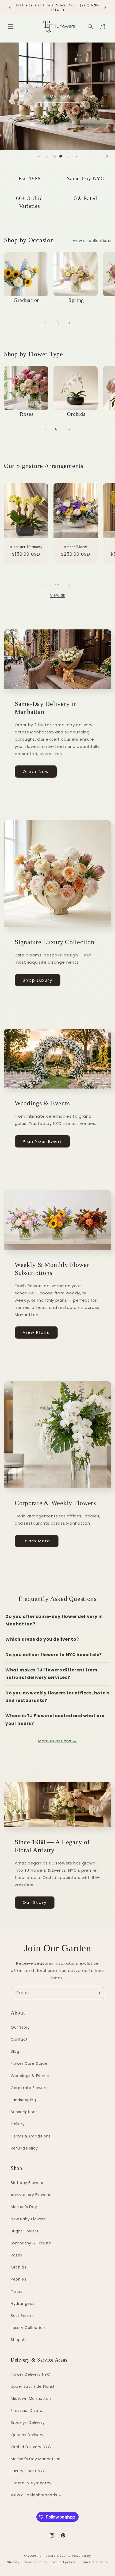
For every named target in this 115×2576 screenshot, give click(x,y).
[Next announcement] (105, 7)
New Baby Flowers (28, 2219)
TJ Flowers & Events (55, 2556)
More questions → (57, 1741)
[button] (11, 26)
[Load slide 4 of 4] (67, 156)
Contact (19, 2039)
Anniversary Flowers (30, 2195)
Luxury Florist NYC (28, 2471)
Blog (15, 2051)
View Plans (36, 1332)
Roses (16, 2255)
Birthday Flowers (27, 2183)
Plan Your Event (42, 1141)
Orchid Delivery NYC (31, 2447)
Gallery (18, 2124)
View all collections (92, 241)
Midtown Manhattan (31, 2398)
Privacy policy (36, 2562)
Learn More (37, 1541)
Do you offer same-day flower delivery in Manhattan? (54, 1620)
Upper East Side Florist (33, 2386)
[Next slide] (76, 156)
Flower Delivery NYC (30, 2374)
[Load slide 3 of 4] (61, 156)
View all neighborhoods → (36, 2495)
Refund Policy (24, 2148)
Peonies (18, 2279)
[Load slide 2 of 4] (54, 156)
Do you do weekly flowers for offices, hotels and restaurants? (57, 1697)
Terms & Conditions (31, 2136)
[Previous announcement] (10, 7)
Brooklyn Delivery (28, 2423)
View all (57, 595)
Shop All (19, 2340)
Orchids (18, 2267)
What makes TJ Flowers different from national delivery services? (51, 1674)
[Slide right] (69, 323)
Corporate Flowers (29, 2088)
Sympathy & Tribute (31, 2243)
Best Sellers (22, 2316)
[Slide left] (46, 323)
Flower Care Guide (29, 2063)
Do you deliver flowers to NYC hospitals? (54, 1655)
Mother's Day (24, 2207)
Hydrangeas (23, 2304)
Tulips (17, 2292)
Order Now (36, 772)
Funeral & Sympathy (31, 2483)
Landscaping (23, 2100)
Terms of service (94, 2562)
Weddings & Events (30, 2076)
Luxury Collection (28, 2328)
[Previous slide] (39, 156)
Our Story (35, 1902)
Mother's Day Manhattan (36, 2459)
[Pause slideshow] (109, 156)
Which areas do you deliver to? (42, 1639)
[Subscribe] (98, 1993)
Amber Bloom (76, 547)
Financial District (27, 2410)
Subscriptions (24, 2112)
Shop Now (57, 96)
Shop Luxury (38, 980)
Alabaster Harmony (26, 547)
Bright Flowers (24, 2231)
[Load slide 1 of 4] (48, 156)
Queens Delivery (27, 2435)
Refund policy (64, 2562)
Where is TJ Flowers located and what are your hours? (55, 1719)
